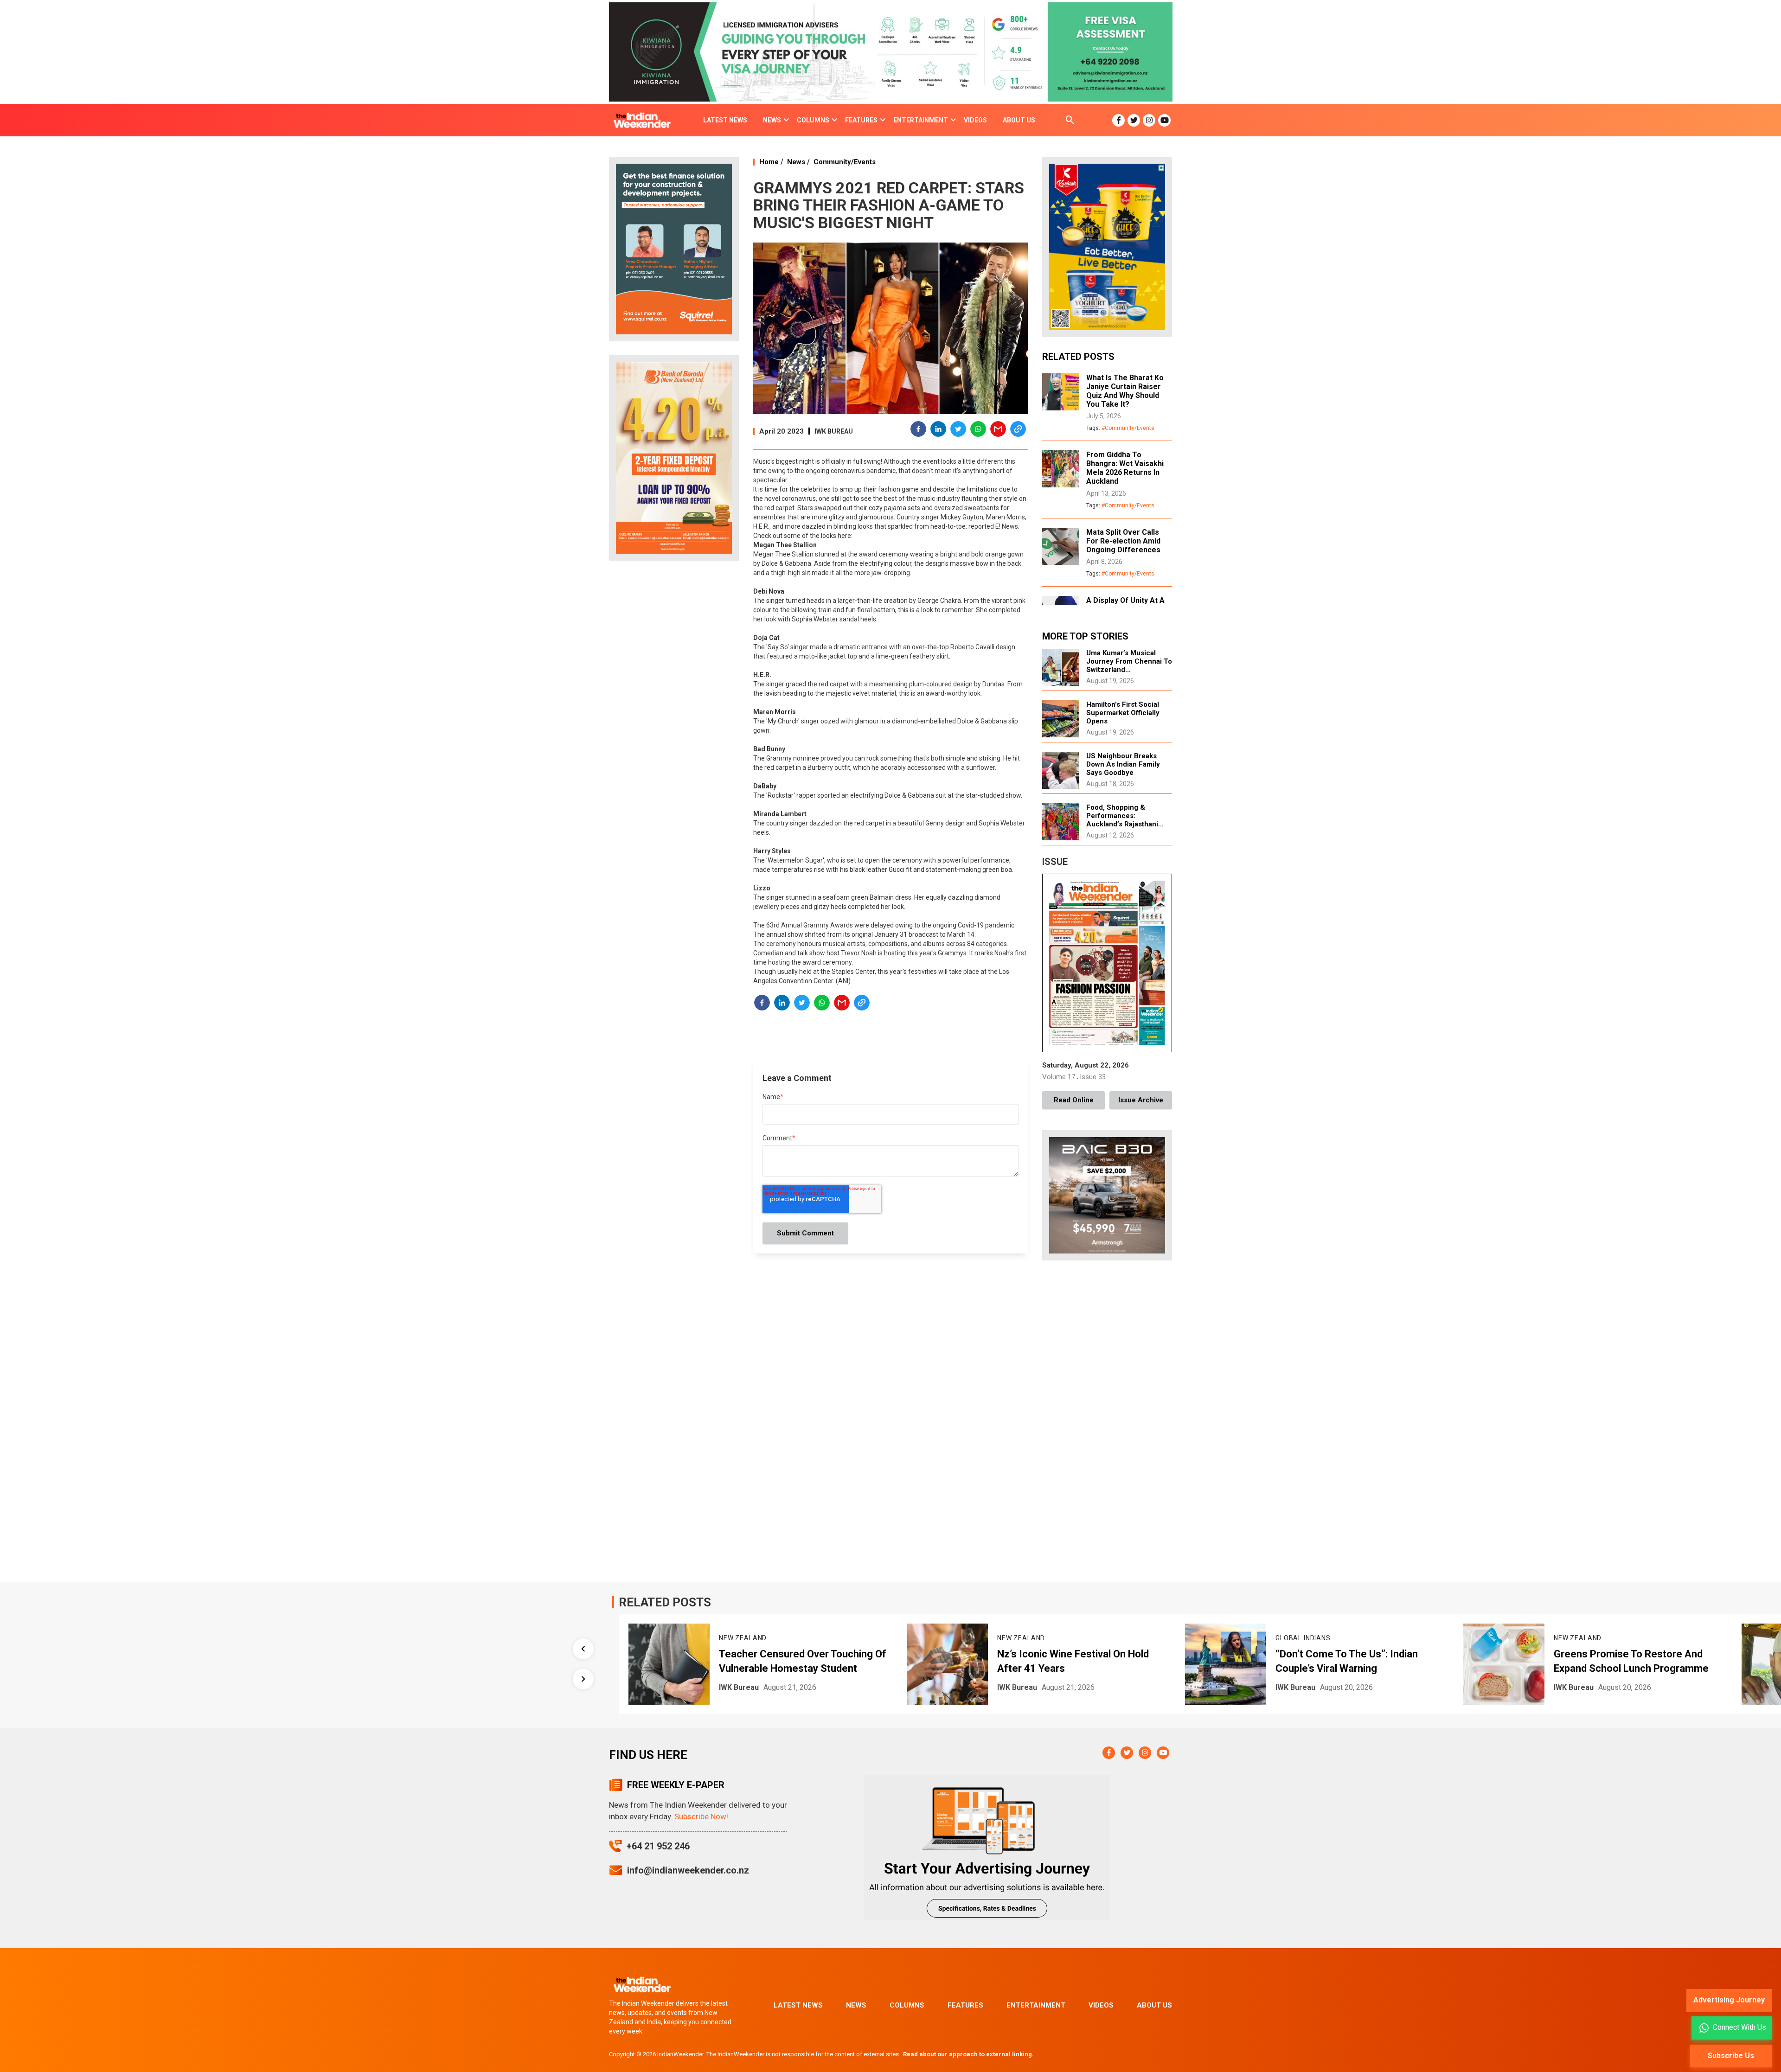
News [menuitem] (772, 120)
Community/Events (845, 162)
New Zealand (743, 1638)
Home (769, 162)
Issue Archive (1141, 1100)
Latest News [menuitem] (725, 120)
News (796, 162)
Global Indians (1025, 1638)
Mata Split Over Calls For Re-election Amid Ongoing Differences (1123, 541)
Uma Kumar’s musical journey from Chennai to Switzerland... (1129, 661)
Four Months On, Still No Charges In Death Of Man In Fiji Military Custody (1637, 1661)
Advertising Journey (1729, 2000)
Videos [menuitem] (975, 120)
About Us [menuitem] (1019, 120)
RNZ (1561, 1687)
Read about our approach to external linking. (968, 2054)
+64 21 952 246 (658, 1846)
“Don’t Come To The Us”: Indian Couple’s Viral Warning (1068, 1661)
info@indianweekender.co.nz (688, 1870)
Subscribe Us (1731, 2056)
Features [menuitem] (861, 120)
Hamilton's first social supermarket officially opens (1123, 713)
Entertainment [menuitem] (921, 120)
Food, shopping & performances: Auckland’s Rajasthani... (1125, 816)
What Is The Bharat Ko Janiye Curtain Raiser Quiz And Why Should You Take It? (1125, 391)
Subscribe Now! (701, 1816)
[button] (919, 430)
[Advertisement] (674, 714)
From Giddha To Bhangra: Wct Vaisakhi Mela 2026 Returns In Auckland (1125, 468)
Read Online (1074, 1100)
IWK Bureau (834, 431)
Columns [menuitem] (813, 120)
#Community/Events (1128, 428)
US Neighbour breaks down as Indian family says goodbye (1123, 764)
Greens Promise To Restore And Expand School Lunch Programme (1353, 1661)
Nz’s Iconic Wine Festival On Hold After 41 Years (795, 1661)
